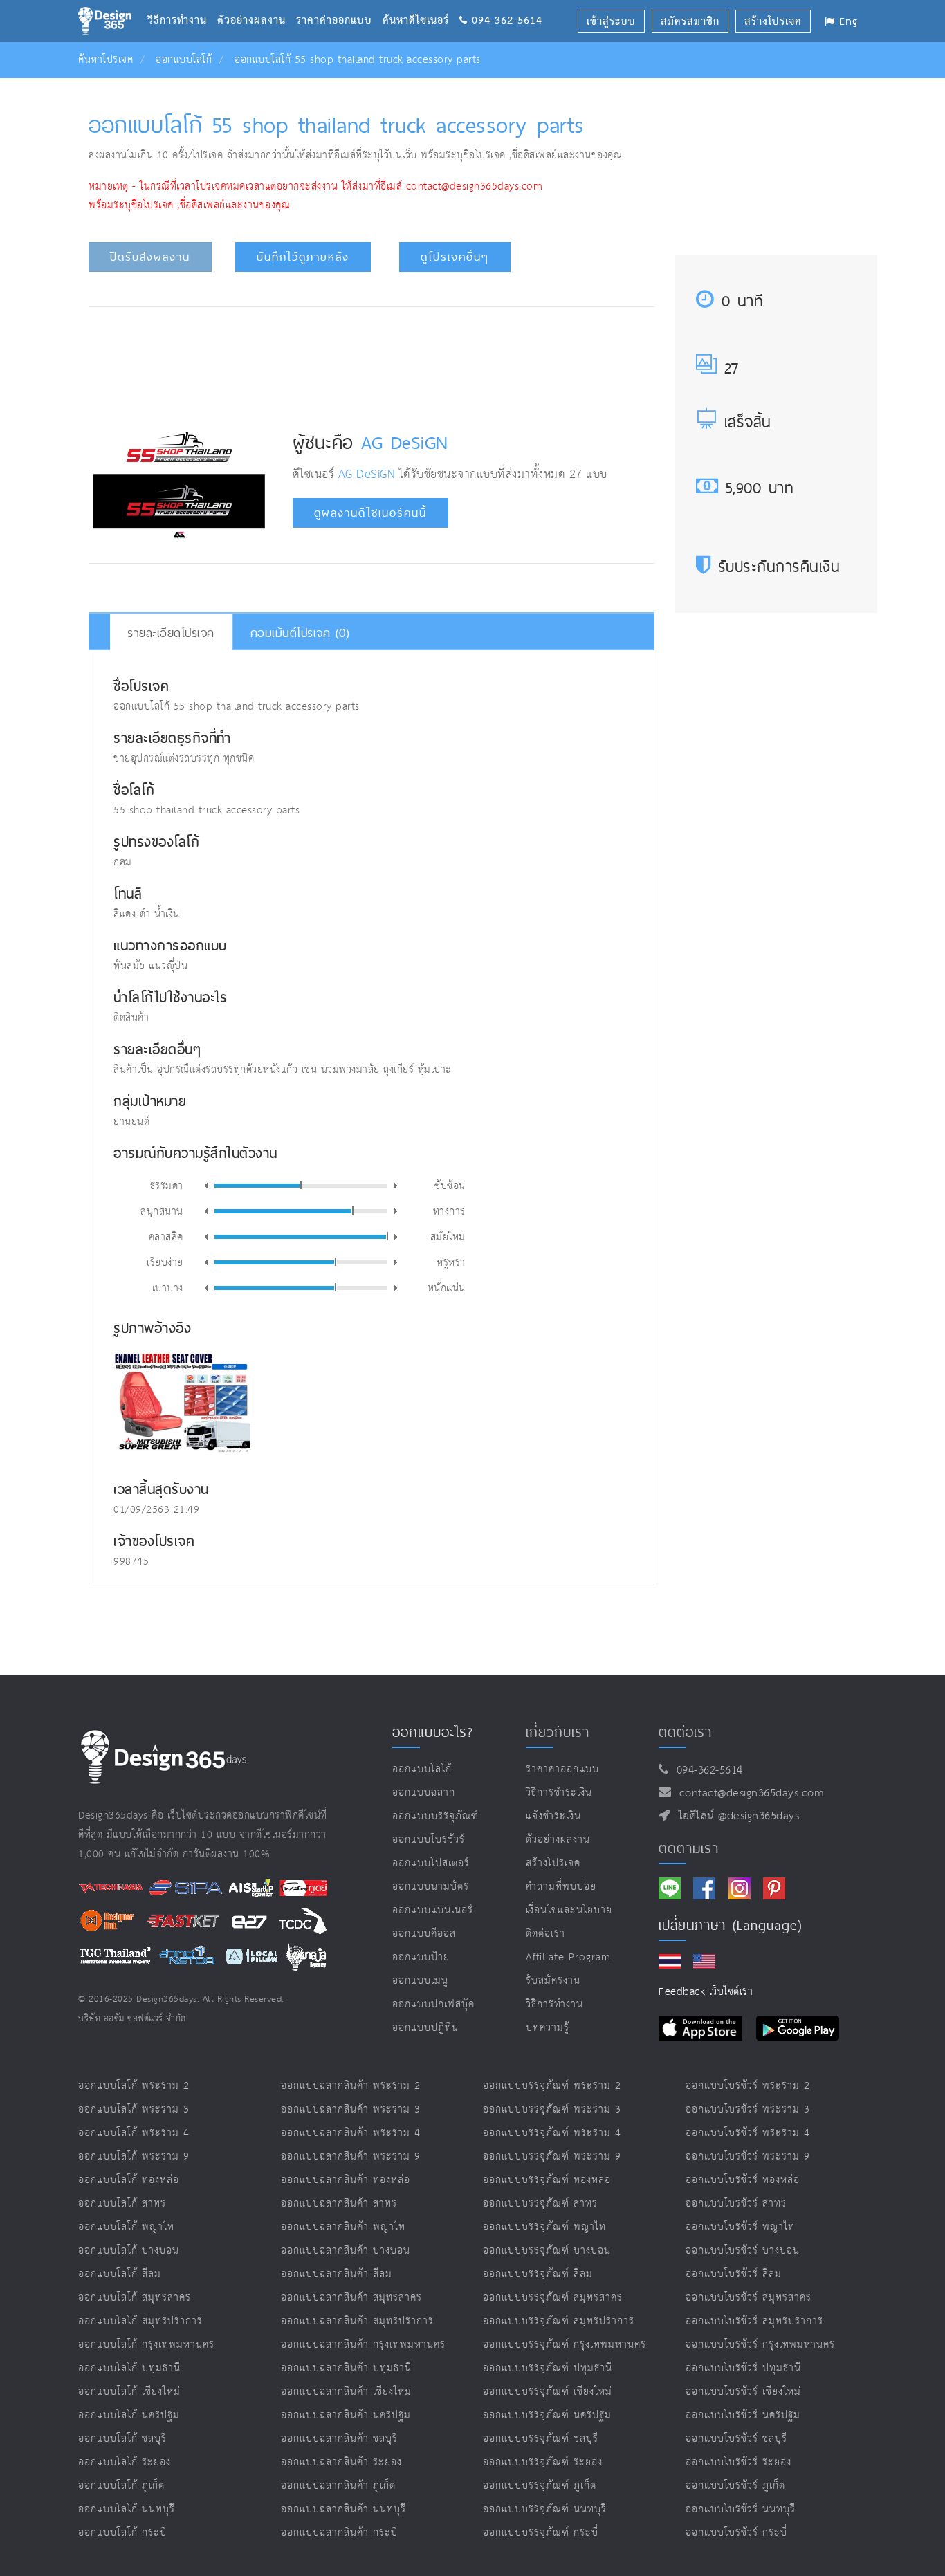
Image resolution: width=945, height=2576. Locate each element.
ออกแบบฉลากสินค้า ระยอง (341, 2462)
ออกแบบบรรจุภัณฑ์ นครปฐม (547, 2415)
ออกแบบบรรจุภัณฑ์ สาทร (540, 2204)
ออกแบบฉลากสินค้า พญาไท (343, 2227)
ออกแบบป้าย (421, 1957)
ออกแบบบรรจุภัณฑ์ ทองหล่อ (547, 2180)
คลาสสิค (166, 1236)
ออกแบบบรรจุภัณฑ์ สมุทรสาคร (553, 2298)
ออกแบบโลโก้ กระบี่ (122, 2533)
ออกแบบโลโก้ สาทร (122, 2204)
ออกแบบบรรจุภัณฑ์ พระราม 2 (552, 2086)
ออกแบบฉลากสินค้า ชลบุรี (339, 2439)
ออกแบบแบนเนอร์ (433, 1910)
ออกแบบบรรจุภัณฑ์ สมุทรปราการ (559, 2321)
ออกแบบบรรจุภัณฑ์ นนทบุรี (545, 2509)
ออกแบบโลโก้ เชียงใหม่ (129, 2392)
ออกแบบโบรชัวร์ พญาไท (740, 2227)
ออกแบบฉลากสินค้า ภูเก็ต (338, 2486)
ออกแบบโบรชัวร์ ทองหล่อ (743, 2180)
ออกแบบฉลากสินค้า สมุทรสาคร (351, 2298)
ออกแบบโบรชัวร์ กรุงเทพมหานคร (760, 2345)
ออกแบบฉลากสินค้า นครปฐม (346, 2415)
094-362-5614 (706, 1770)
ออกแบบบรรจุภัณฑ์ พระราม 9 (552, 2156)
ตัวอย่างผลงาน (257, 3)
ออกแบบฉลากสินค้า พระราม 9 (351, 2156)
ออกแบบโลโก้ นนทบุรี (127, 2509)
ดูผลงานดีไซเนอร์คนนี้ (370, 513)
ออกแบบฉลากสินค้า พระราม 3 (351, 2109)
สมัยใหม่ (448, 1236)
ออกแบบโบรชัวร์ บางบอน (743, 2251)
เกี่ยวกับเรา (558, 1732)
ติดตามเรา (689, 1848)
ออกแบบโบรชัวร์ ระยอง (738, 2462)
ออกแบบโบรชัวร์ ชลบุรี (736, 2439)
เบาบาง (168, 1287)
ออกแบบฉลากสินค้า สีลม (337, 2274)
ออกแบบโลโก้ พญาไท (126, 2227)
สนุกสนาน (162, 1211)
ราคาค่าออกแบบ (339, 3)
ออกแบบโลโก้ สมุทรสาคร (135, 2298)
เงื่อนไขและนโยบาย (569, 1910)
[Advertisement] (371, 359)
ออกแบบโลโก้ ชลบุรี (122, 2439)
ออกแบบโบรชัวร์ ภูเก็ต (735, 2486)
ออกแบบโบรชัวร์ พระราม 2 (748, 2086)
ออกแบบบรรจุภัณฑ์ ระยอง (543, 2462)
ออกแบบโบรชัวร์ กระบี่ (736, 2533)
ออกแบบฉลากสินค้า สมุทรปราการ (357, 2321)
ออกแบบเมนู (420, 1981)
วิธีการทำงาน (182, 3)
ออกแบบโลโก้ (184, 60)
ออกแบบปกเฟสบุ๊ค (433, 2004)
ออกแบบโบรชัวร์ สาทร (736, 2204)
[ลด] (206, 1186)
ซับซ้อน (450, 1185)
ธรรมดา (167, 1185)
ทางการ (449, 1211)
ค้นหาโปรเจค (105, 60)
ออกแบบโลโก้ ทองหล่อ (129, 2180)
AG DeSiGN (405, 442)
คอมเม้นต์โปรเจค (300, 633)
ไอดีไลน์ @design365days (735, 1816)
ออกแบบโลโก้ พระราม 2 (134, 2086)
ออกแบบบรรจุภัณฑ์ (435, 1816)
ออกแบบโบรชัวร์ (429, 1840)
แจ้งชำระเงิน (553, 1816)
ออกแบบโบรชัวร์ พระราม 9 (748, 2156)
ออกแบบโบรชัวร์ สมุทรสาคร (749, 2298)
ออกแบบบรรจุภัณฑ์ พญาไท (544, 2227)
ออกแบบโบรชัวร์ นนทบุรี (741, 2509)
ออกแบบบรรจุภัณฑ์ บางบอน (547, 2251)
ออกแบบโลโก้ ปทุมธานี (129, 2368)
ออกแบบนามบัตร (431, 1887)
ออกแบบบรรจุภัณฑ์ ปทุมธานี (548, 2368)
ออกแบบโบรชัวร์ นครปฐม (743, 2415)
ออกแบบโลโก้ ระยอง (125, 2462)
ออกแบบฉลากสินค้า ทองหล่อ (346, 2180)
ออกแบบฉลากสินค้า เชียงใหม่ (346, 2392)
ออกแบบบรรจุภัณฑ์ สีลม (538, 2274)
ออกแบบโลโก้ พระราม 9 (134, 2156)
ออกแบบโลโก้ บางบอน (129, 2251)
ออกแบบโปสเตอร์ (431, 1863)
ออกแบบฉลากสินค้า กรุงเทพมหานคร (363, 2345)
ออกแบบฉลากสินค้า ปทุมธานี (346, 2368)
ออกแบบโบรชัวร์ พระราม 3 (748, 2109)
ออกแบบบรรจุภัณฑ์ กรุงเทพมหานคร (565, 2345)
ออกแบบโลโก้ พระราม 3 (134, 2109)
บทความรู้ (548, 2028)
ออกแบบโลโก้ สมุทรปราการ (140, 2321)
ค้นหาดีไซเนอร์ (421, 3)
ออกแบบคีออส (424, 1934)
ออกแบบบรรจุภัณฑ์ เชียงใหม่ (548, 2392)
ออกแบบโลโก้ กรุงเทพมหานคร (146, 2345)
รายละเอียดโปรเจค (171, 633)
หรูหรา (451, 1262)
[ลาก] (301, 1185)
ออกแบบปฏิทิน (425, 2028)
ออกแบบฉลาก (424, 1793)
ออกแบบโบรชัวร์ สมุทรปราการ (754, 2321)
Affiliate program (568, 1957)
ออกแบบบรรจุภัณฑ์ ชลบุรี (541, 2439)
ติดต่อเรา (545, 1934)
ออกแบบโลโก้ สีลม (120, 2274)
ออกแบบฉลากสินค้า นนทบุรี (343, 2509)
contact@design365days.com (748, 1793)
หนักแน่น (447, 1287)
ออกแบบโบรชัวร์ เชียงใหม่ (743, 2392)
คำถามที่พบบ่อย (561, 1887)
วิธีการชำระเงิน (559, 1793)
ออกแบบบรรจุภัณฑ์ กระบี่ (541, 2533)
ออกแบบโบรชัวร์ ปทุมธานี (743, 2368)
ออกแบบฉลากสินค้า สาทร (339, 2204)
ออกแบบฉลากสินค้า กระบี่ (339, 2533)
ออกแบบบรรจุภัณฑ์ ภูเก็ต (540, 2486)
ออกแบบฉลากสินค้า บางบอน (346, 2251)
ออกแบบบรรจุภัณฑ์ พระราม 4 (552, 2133)
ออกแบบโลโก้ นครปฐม (129, 2415)
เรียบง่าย (165, 1262)
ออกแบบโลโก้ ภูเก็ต (121, 2486)
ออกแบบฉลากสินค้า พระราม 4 (351, 2133)
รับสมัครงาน (553, 1981)
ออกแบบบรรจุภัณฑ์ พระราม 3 (552, 2109)
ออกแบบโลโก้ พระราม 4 (134, 2133)
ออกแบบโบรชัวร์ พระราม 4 (748, 2133)
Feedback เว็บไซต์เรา (706, 1992)
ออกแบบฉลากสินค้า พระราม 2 (351, 2086)
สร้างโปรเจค (553, 1863)
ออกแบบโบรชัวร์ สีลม (734, 2274)
